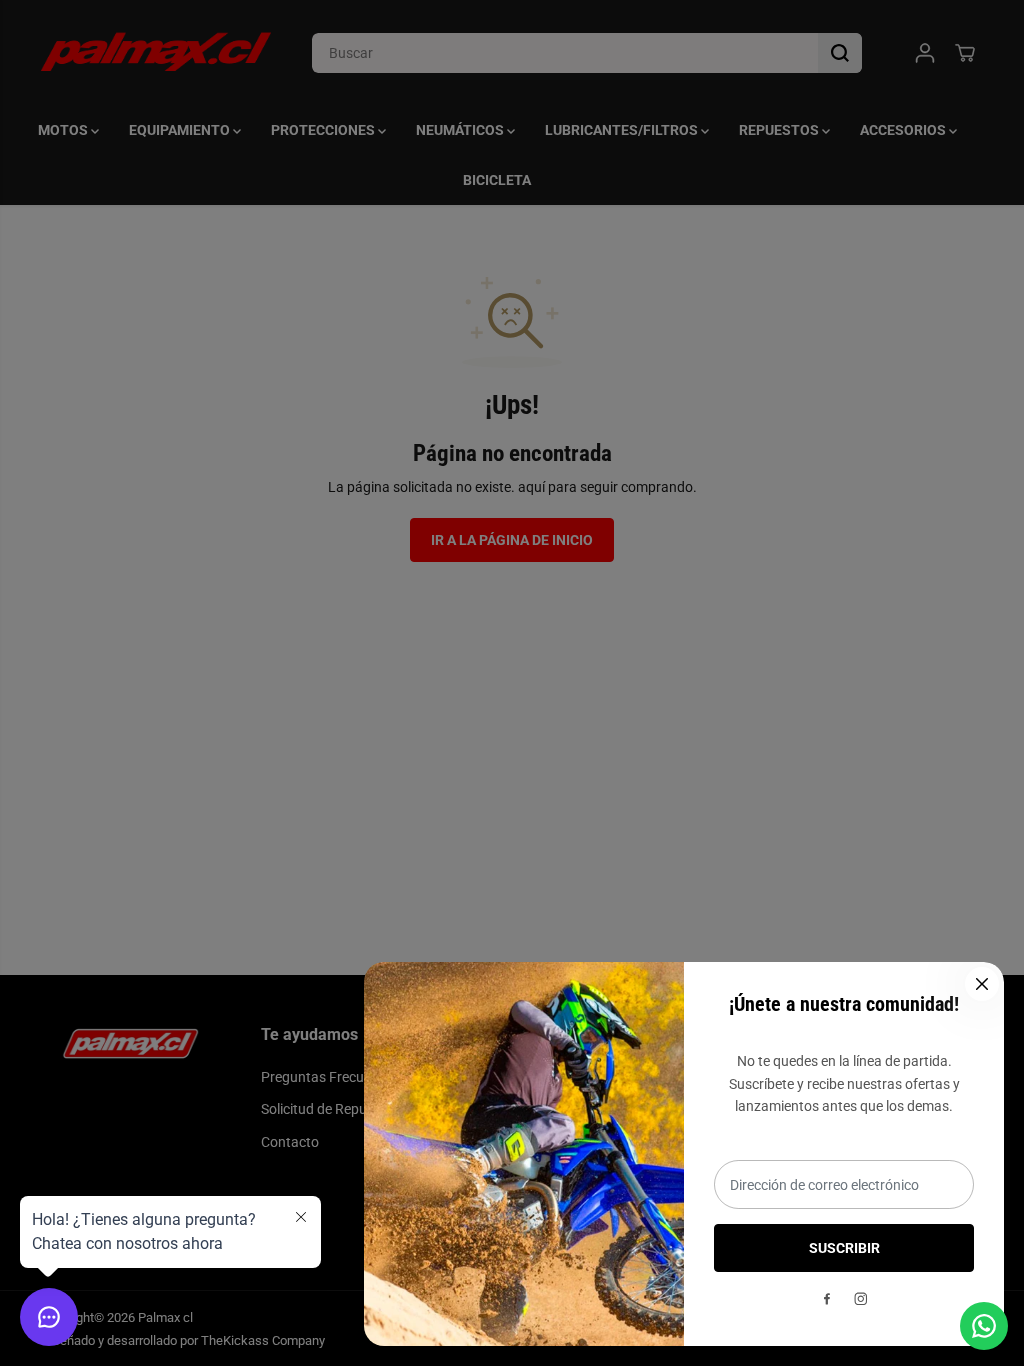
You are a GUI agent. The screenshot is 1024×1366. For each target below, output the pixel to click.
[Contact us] (984, 1326)
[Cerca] (982, 984)
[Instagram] (861, 1299)
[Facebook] (827, 1299)
